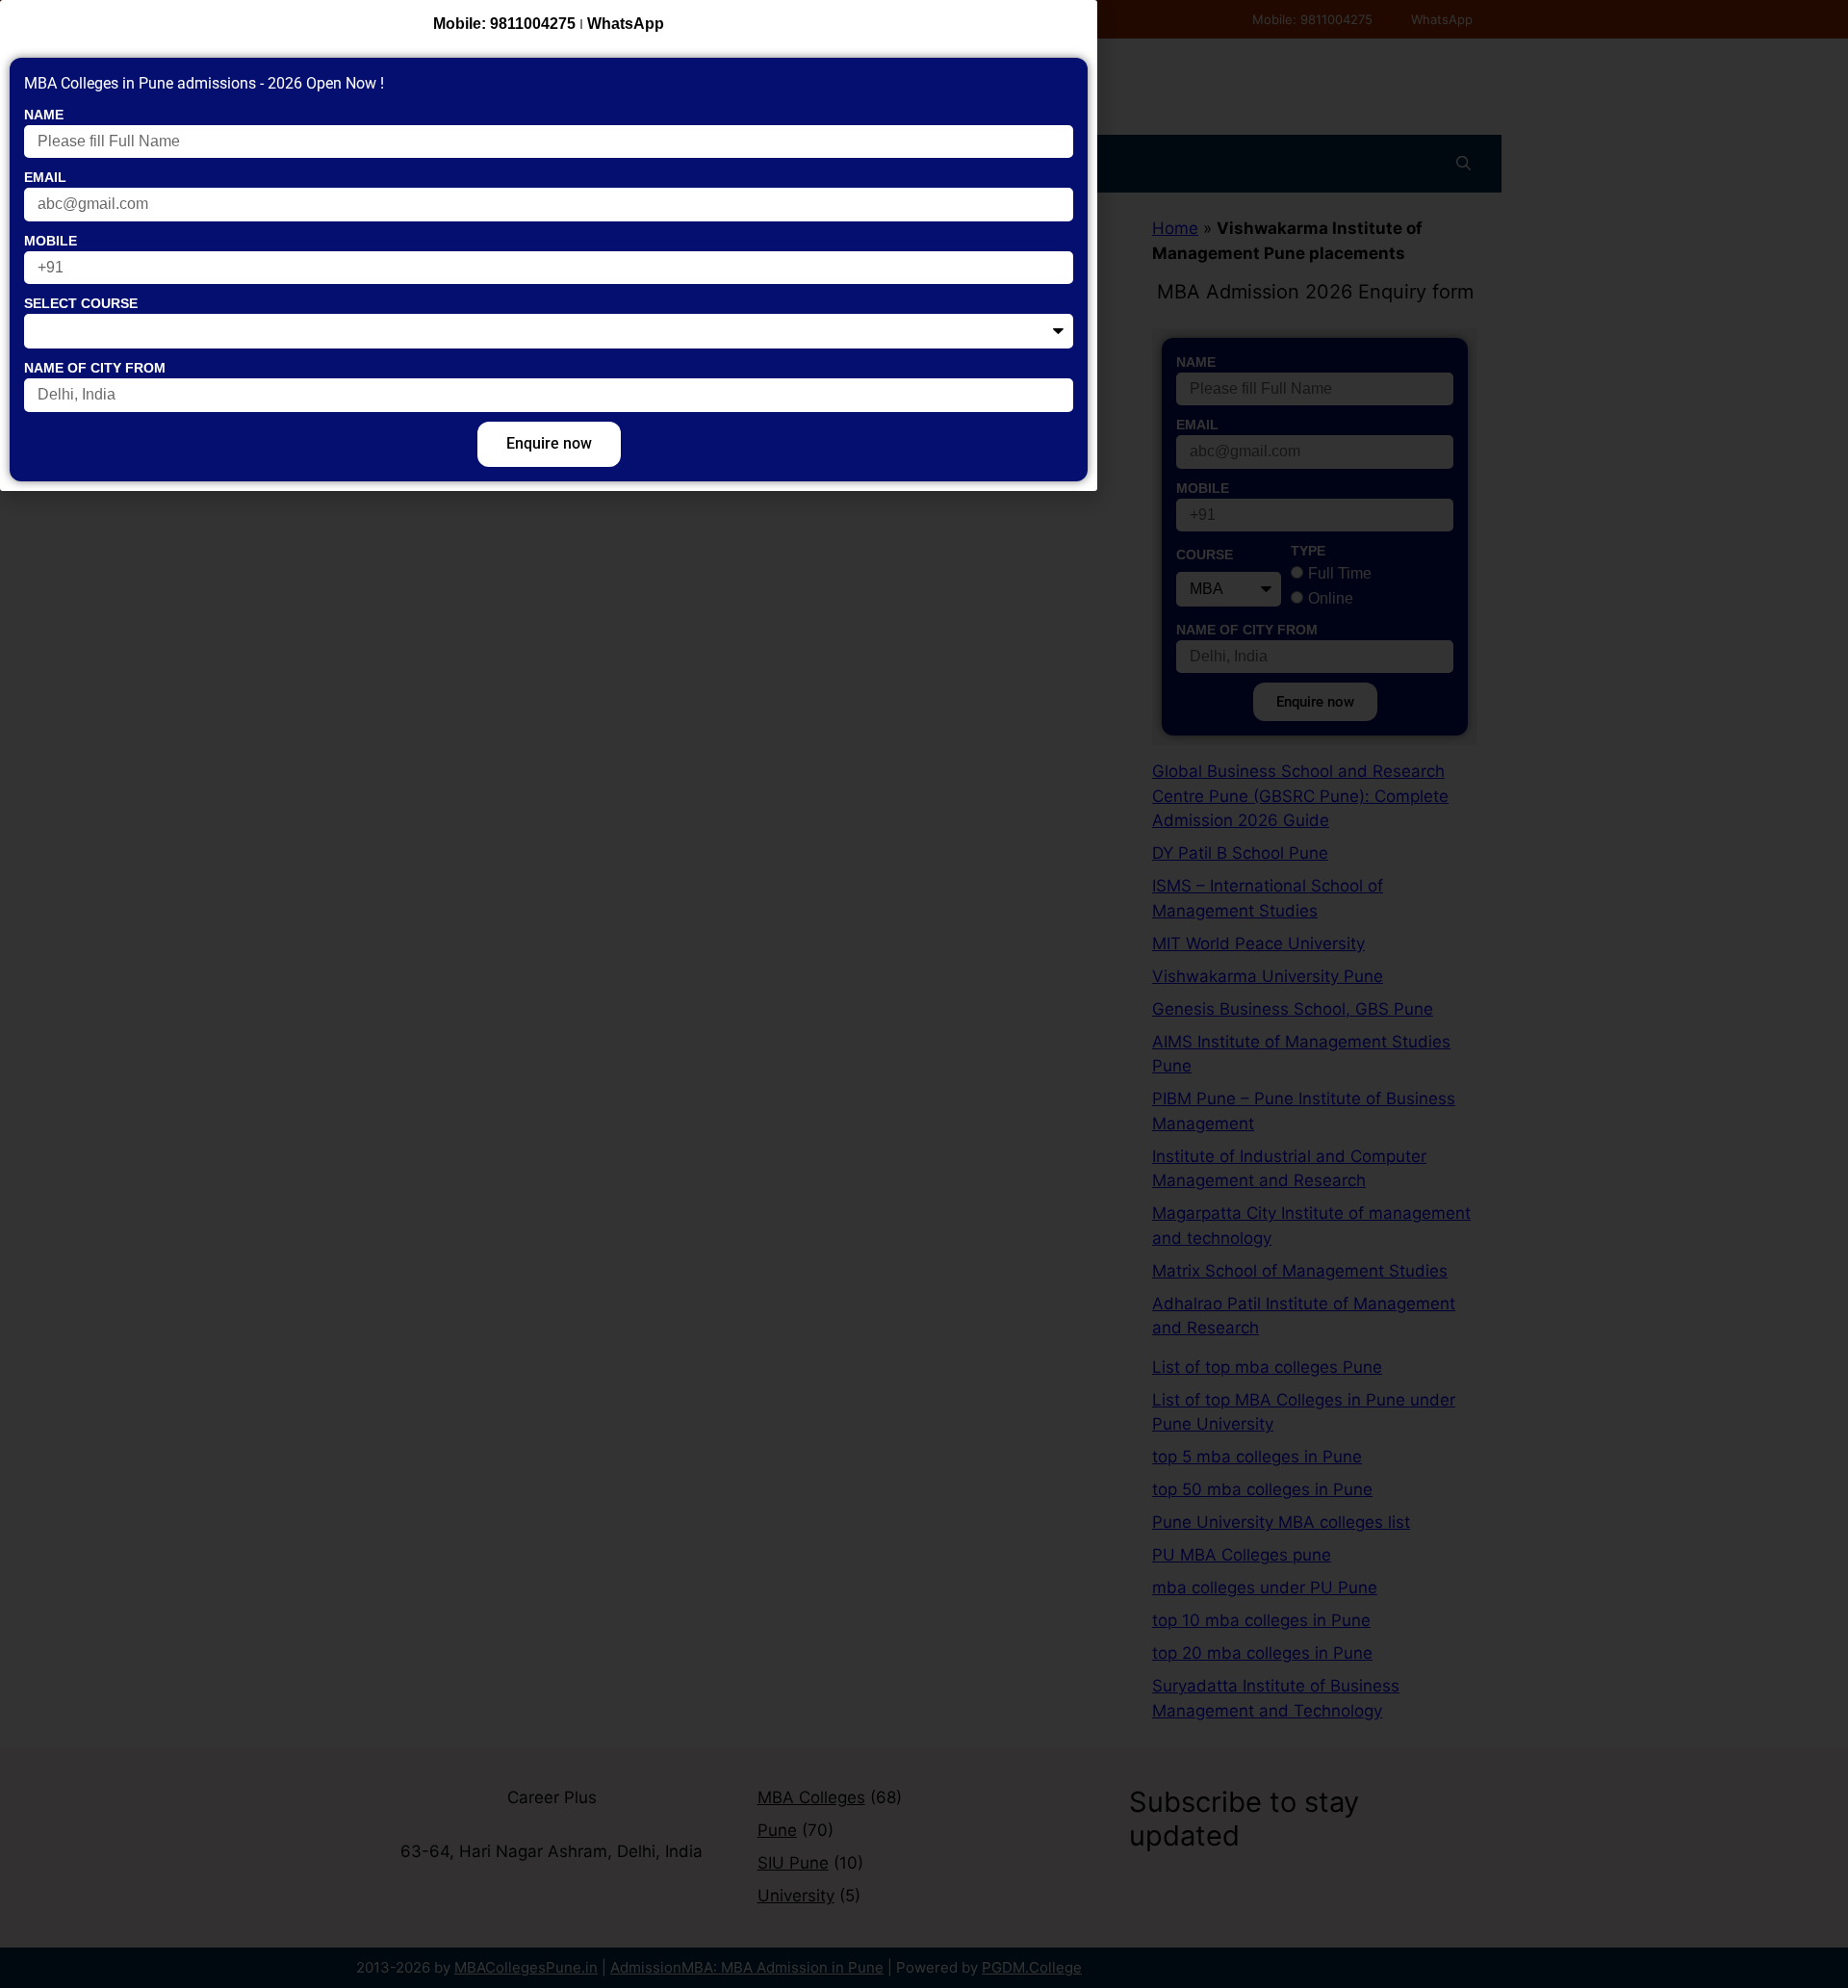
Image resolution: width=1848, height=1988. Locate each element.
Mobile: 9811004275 (504, 24)
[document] (924, 994)
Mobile (51, 241)
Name (44, 115)
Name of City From (95, 368)
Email (45, 177)
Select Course (81, 303)
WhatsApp (626, 24)
